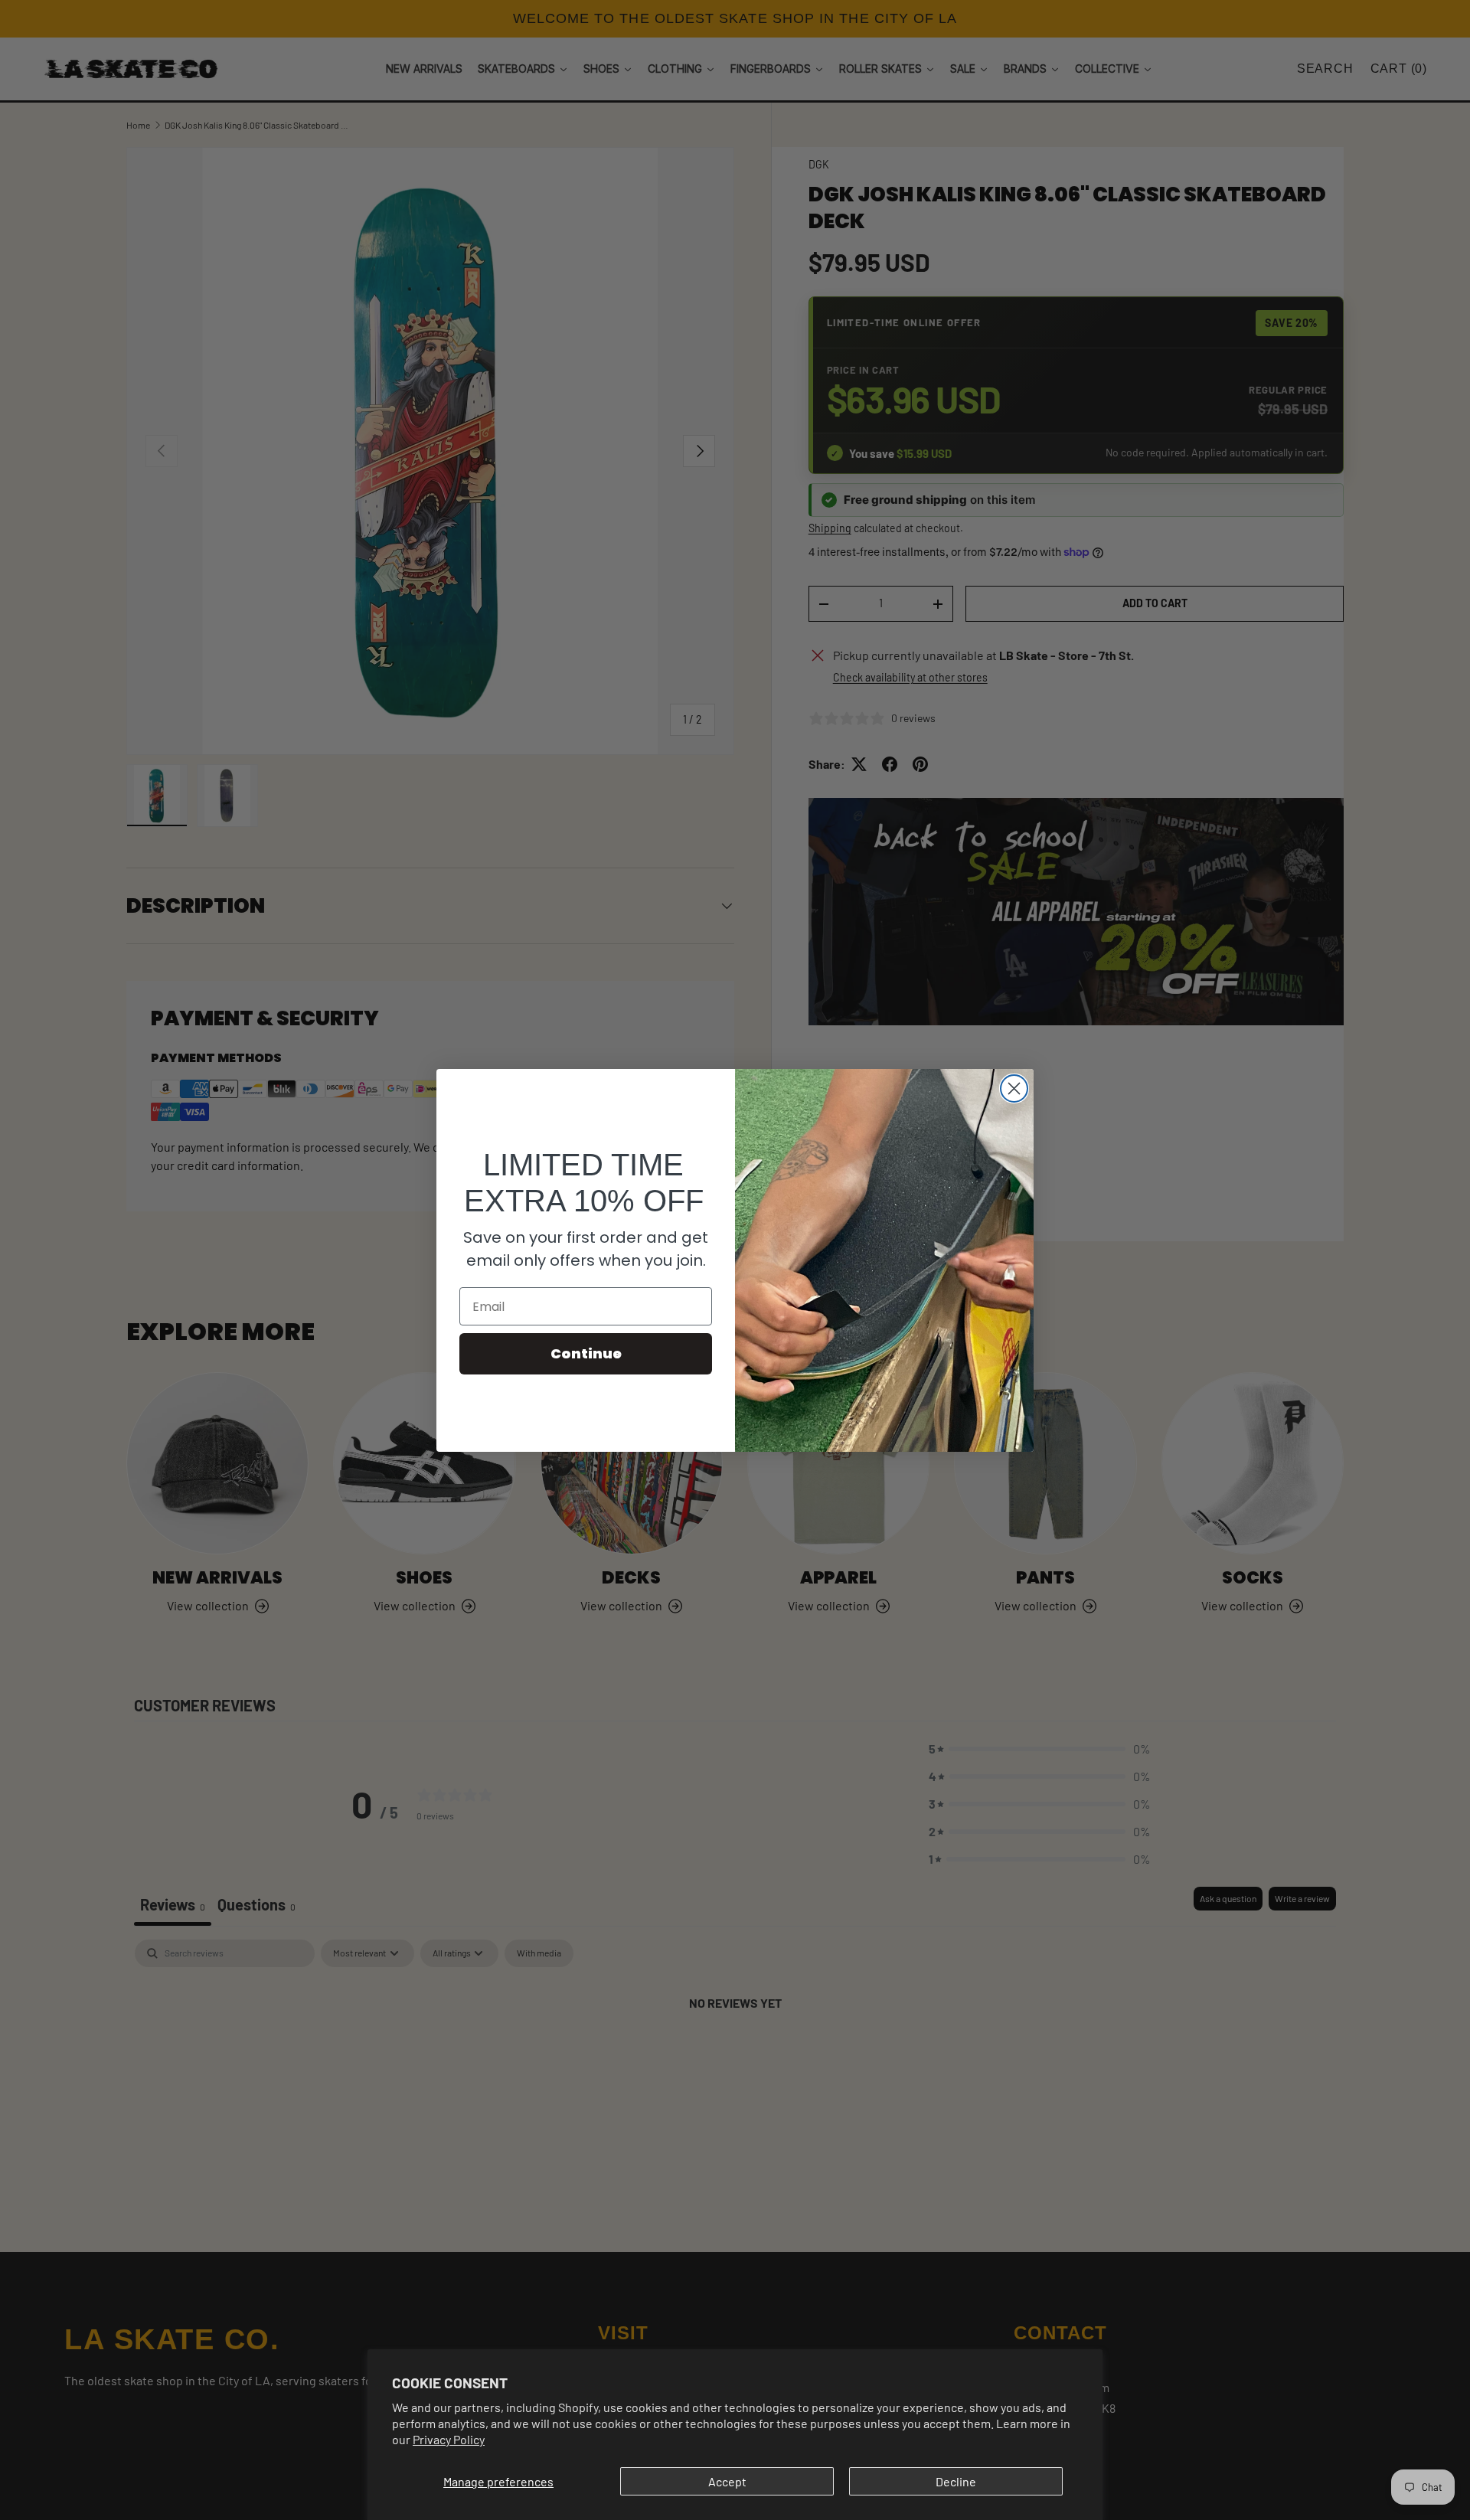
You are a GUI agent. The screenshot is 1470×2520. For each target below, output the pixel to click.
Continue (586, 1353)
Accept (727, 2481)
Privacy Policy (449, 2439)
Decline (956, 2481)
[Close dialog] (1014, 1088)
